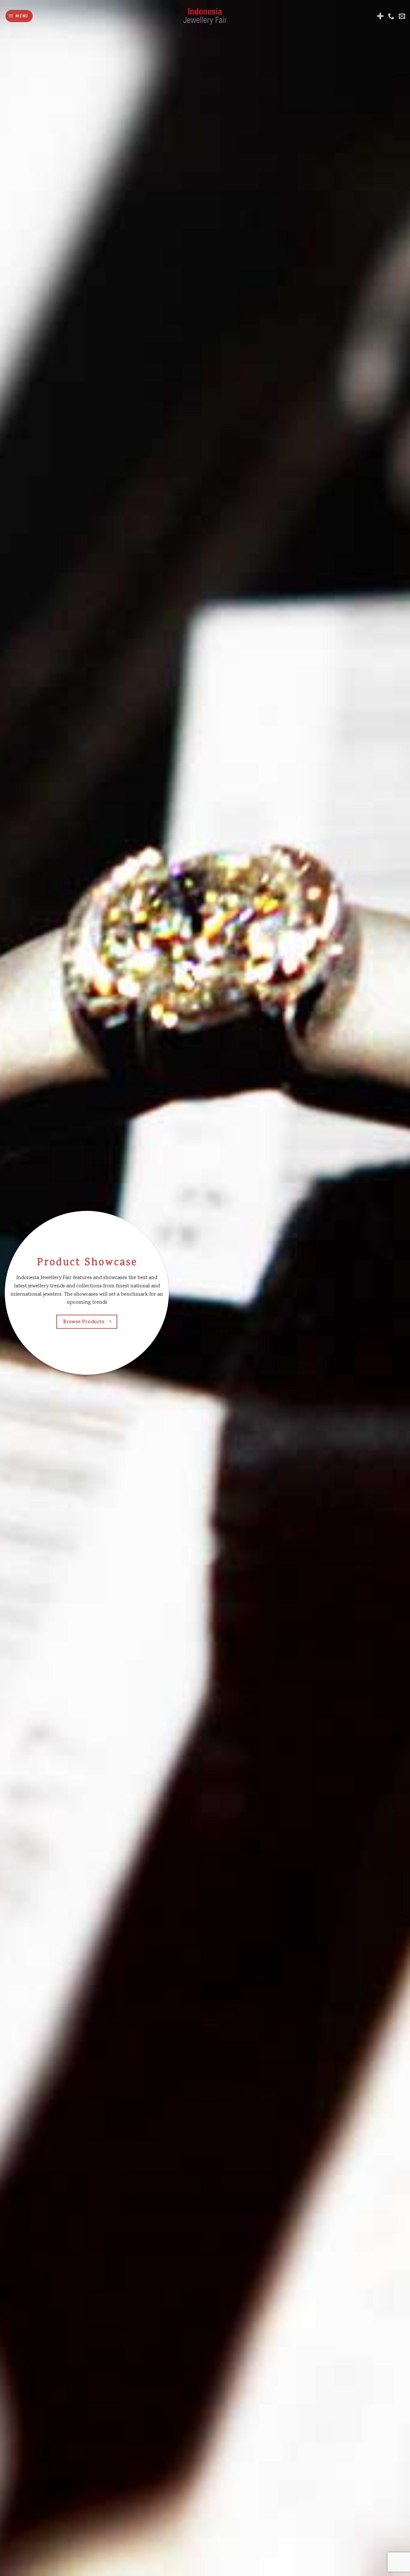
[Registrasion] (380, 16)
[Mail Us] (402, 16)
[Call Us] (391, 16)
